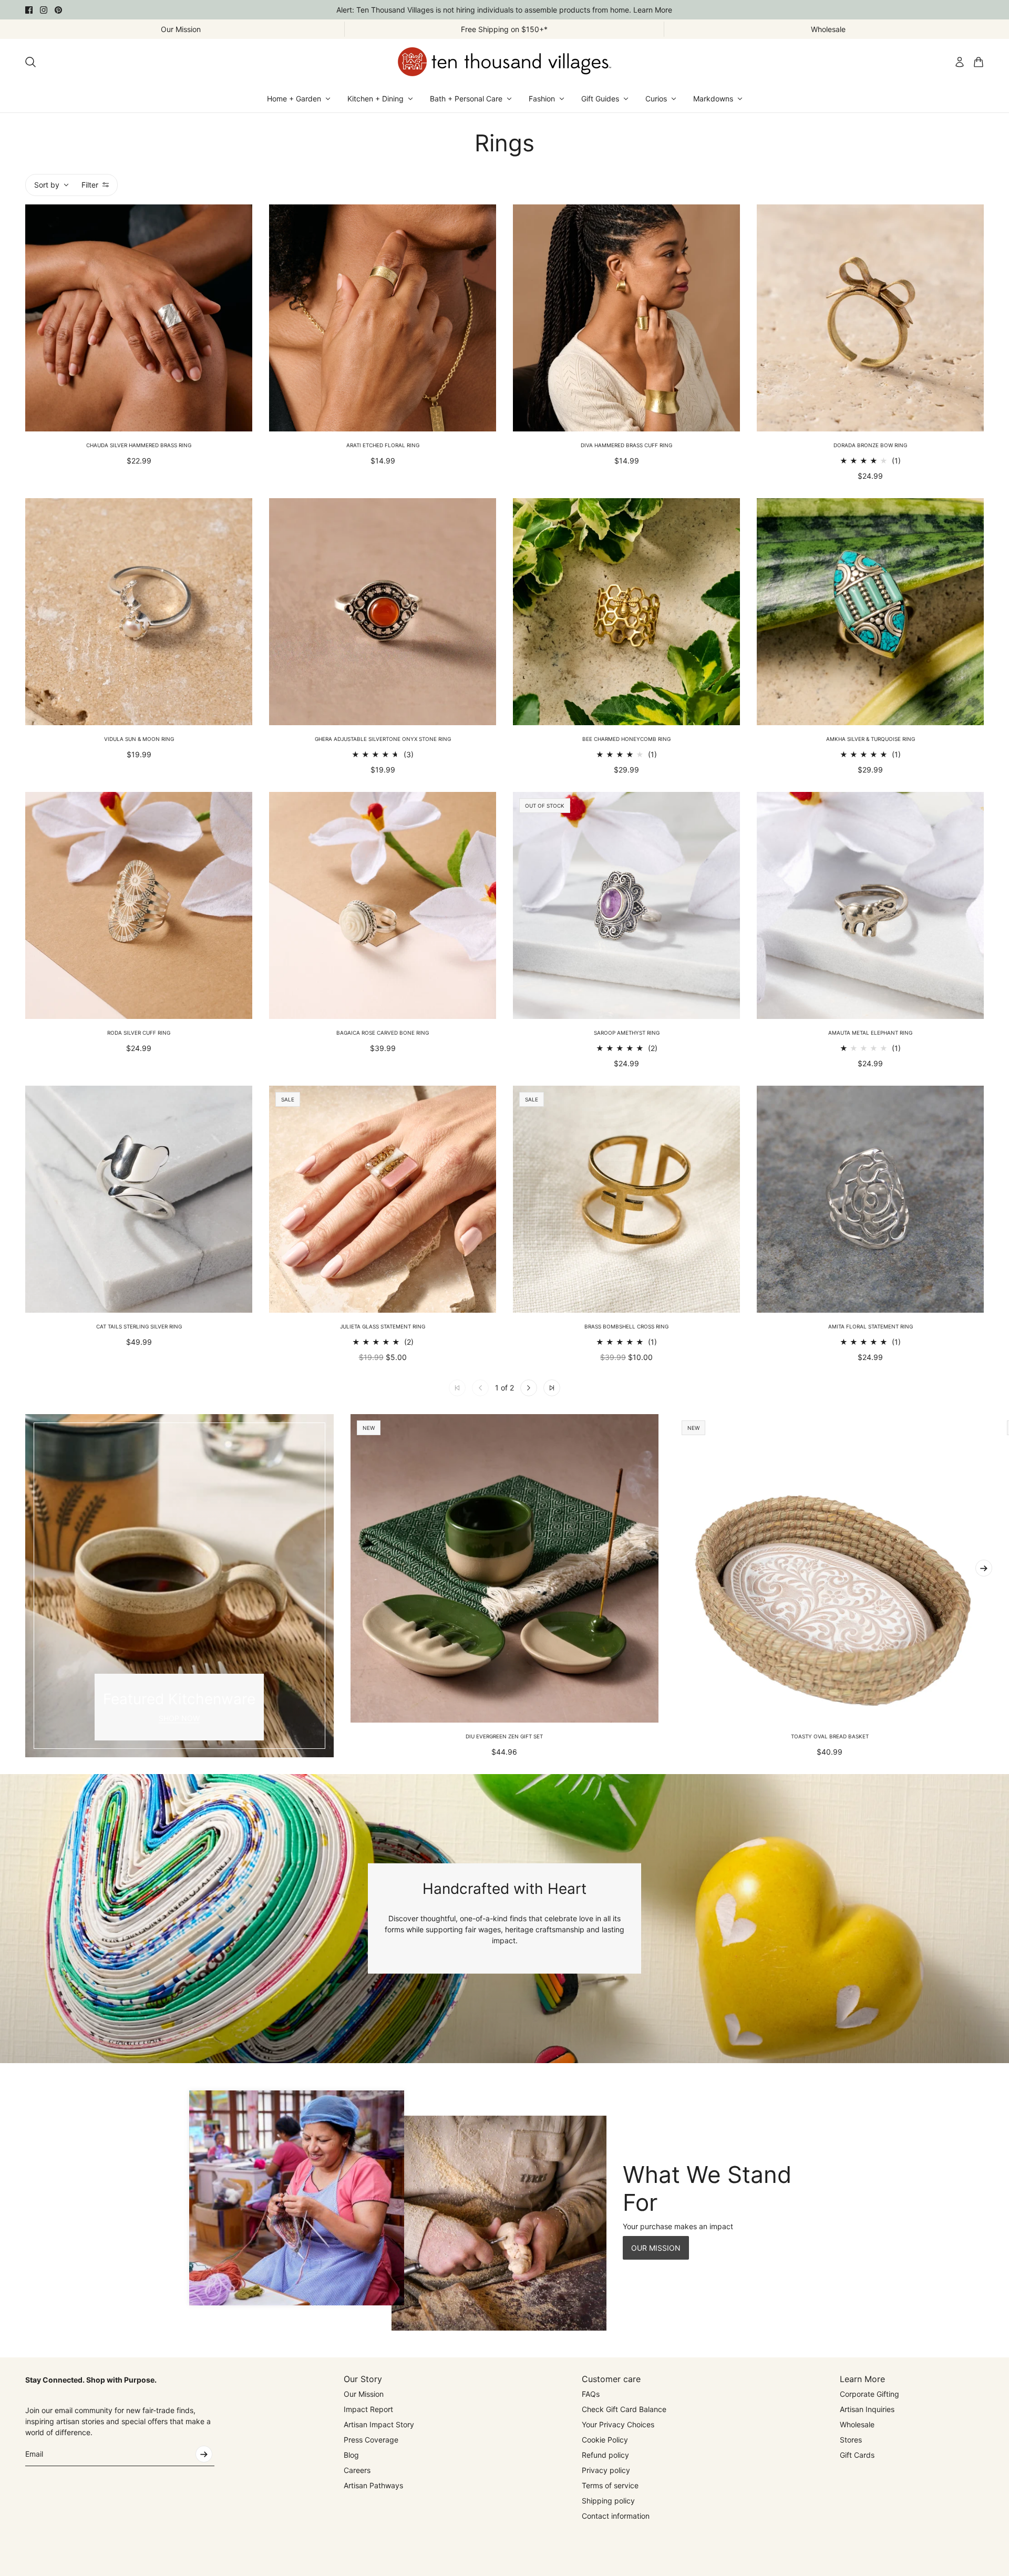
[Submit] (204, 2454)
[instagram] (44, 10)
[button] (529, 1388)
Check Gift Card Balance (624, 2409)
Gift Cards (857, 2455)
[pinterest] (58, 10)
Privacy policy (606, 2470)
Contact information (616, 2516)
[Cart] (979, 62)
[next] (984, 1568)
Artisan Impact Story (379, 2424)
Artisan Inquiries (867, 2409)
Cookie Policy (605, 2440)
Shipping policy (608, 2501)
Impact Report (368, 2409)
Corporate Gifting (869, 2394)
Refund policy (605, 2455)
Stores (851, 2440)
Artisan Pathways (373, 2485)
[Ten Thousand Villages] (504, 62)
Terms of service (610, 2485)
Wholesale (857, 2424)
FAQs (591, 2394)
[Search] (30, 62)
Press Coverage (371, 2440)
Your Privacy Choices (618, 2424)
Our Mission (364, 2394)
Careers (357, 2470)
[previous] (25, 1585)
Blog (351, 2455)
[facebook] (29, 10)
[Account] (960, 62)
